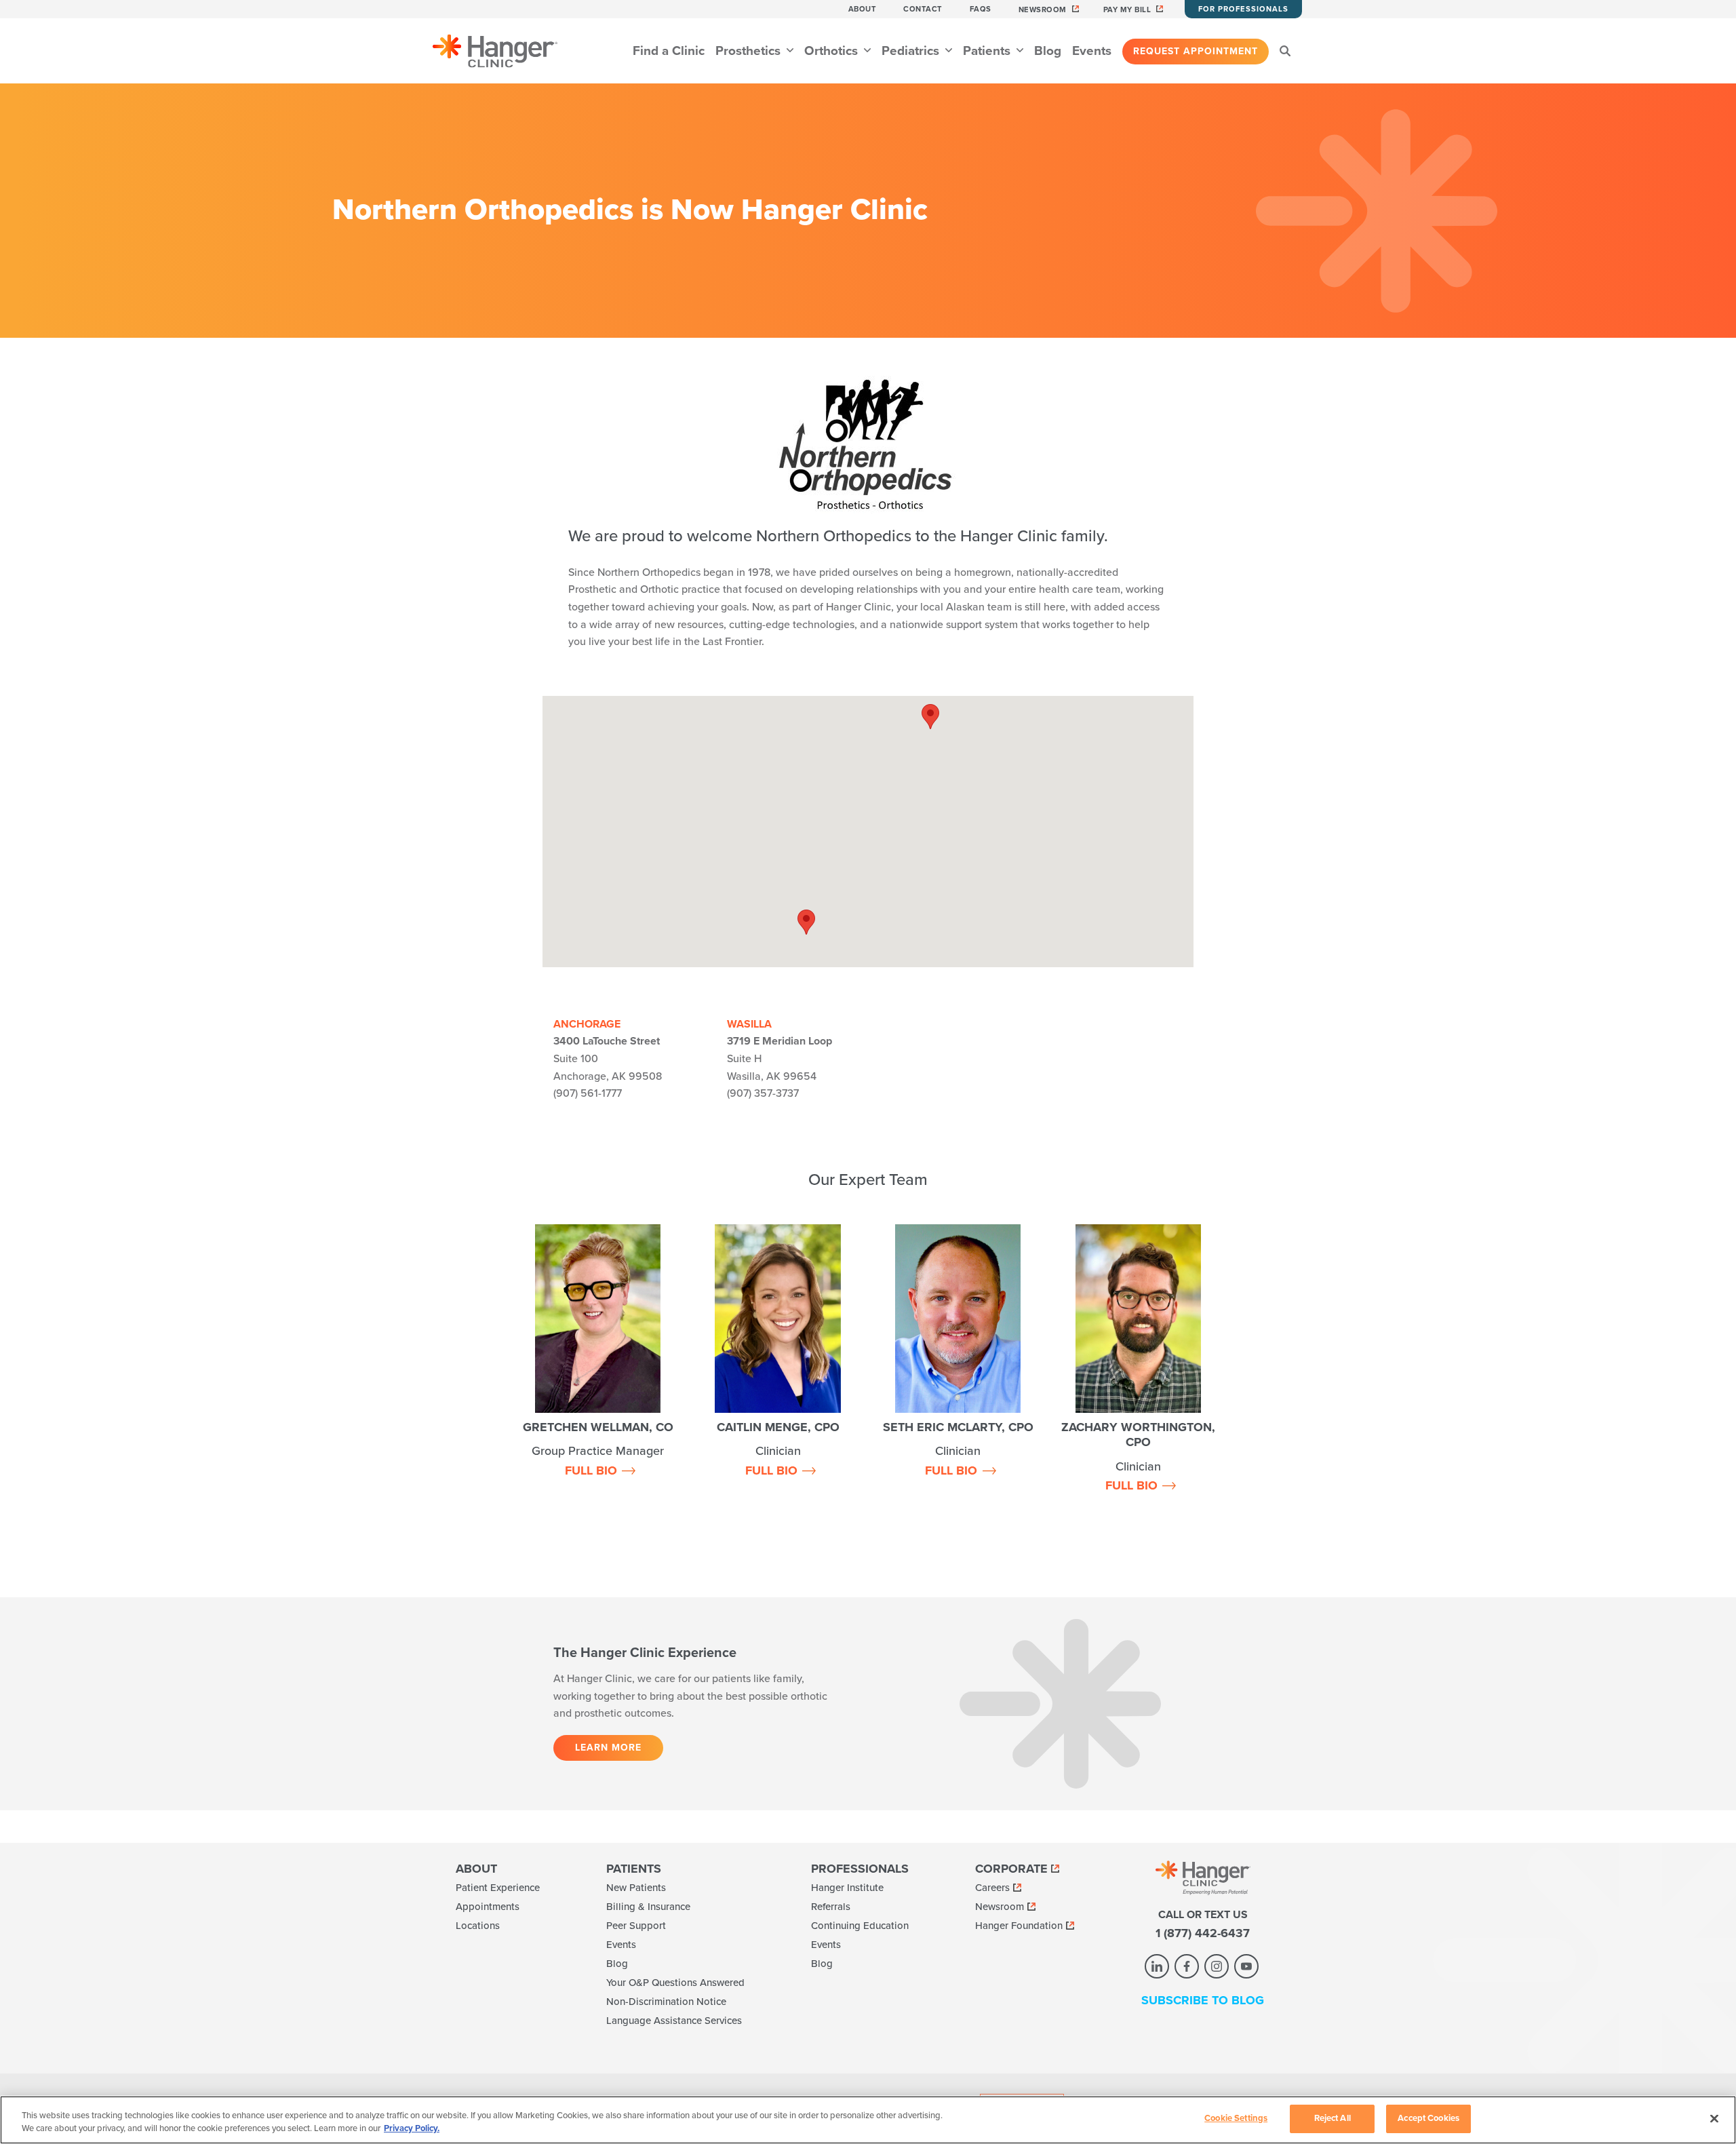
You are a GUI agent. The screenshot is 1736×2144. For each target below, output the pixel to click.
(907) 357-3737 (763, 1093)
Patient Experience (498, 1888)
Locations (478, 1926)
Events (1092, 51)
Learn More (608, 1748)
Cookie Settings (1236, 2118)
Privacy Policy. (412, 2129)
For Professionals (1243, 9)
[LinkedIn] (1157, 1966)
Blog (1048, 51)
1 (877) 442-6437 (1203, 1933)
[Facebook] (1187, 1966)
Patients (988, 51)
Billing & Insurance (648, 1907)
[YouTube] (1246, 1966)
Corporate (1011, 1869)
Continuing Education (860, 1926)
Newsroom (1043, 10)
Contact (923, 9)
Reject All (1333, 2118)
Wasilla (749, 1024)
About (863, 9)
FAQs (981, 9)
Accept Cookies (1428, 2118)
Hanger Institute (847, 1888)
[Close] (1714, 2118)
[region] (868, 2120)
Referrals (831, 1907)
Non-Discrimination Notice (666, 2002)
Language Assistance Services (674, 2021)
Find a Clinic (669, 51)
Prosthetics (750, 51)
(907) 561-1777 (588, 1093)
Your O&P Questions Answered (675, 1983)
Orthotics (833, 51)
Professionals (860, 1869)
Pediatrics (912, 51)
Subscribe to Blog (1203, 2000)
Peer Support (636, 1926)
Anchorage (587, 1024)
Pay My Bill (1127, 10)
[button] (806, 922)
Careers (992, 1888)
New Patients (636, 1888)
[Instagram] (1217, 1966)
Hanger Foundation (1019, 1926)
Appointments (488, 1907)
